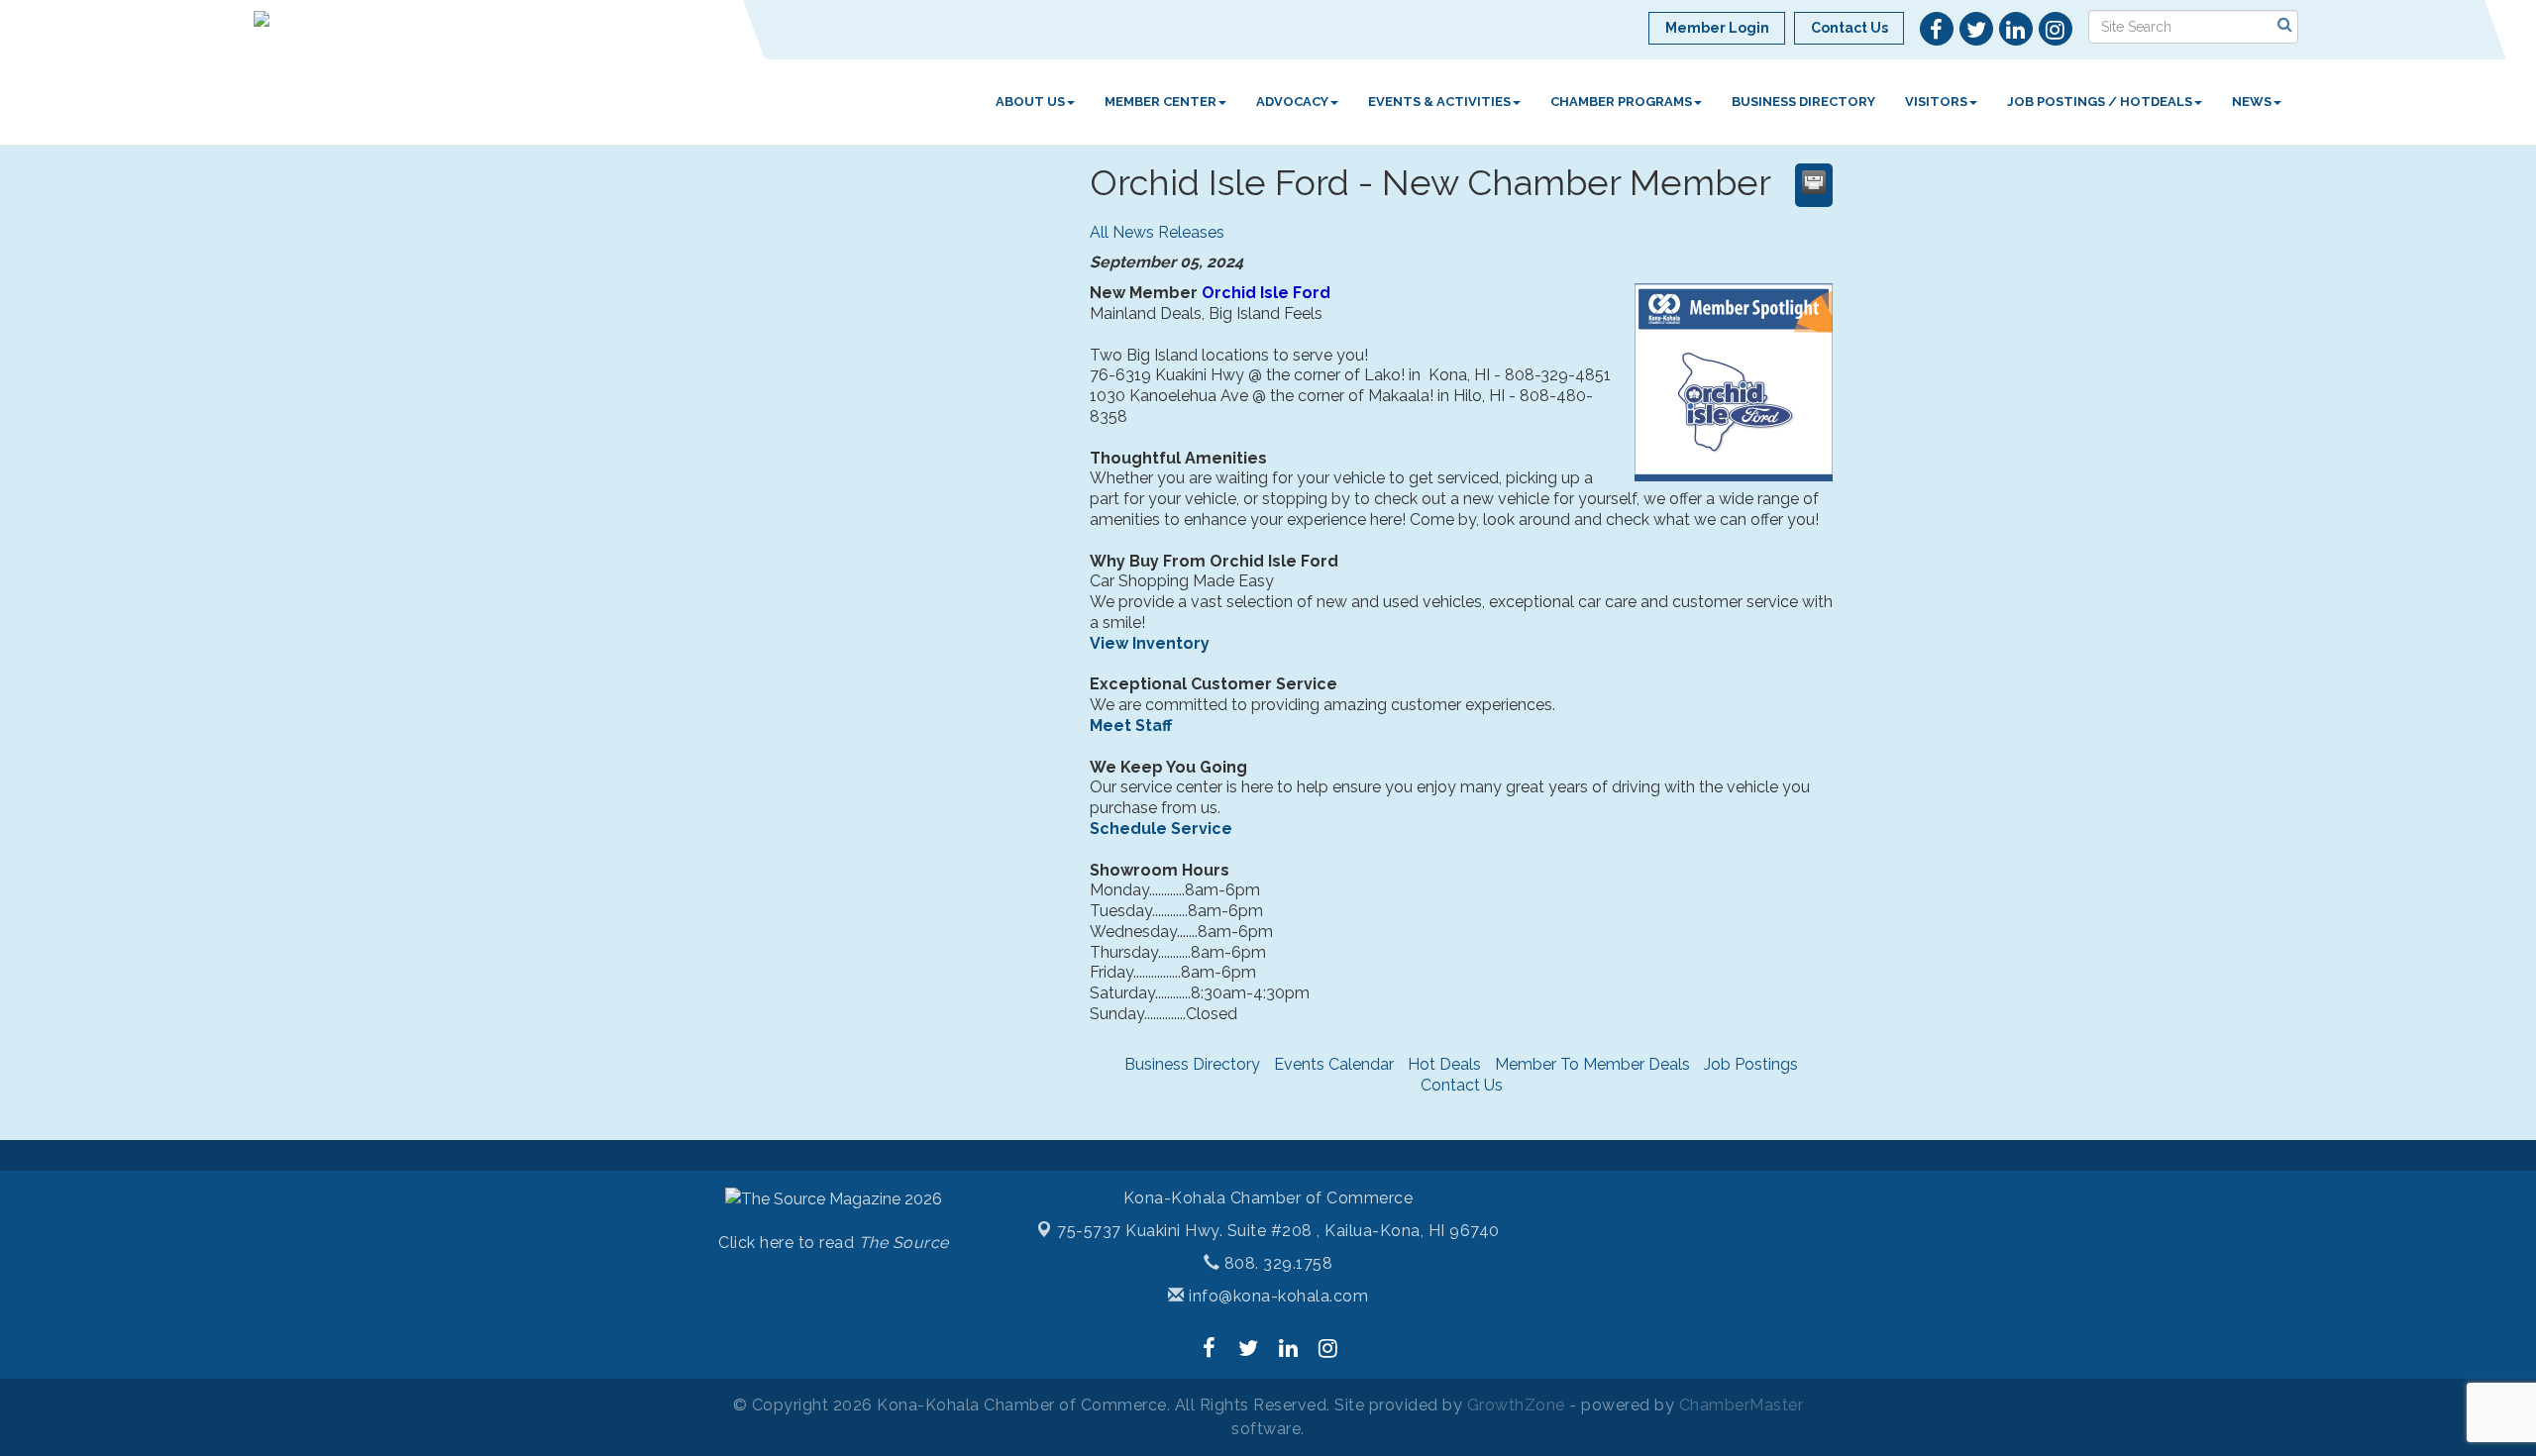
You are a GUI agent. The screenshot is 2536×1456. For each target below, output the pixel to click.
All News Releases (1157, 232)
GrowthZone (1516, 1405)
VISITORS (1936, 102)
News (2252, 102)
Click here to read (834, 1243)
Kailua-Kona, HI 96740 (1278, 1231)
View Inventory (1150, 643)
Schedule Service (1161, 829)
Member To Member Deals (1592, 1064)
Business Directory (1803, 102)
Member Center (1161, 102)
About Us (1030, 102)
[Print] (1814, 182)
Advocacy (1292, 102)
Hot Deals (1444, 1064)
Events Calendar (1334, 1064)
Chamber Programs (1621, 102)
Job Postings (1751, 1064)
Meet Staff (1131, 726)
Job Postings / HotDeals (2100, 102)
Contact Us (1462, 1085)
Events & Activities (1439, 102)
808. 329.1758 (1276, 1263)
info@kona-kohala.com (1276, 1296)
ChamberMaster (1742, 1405)
